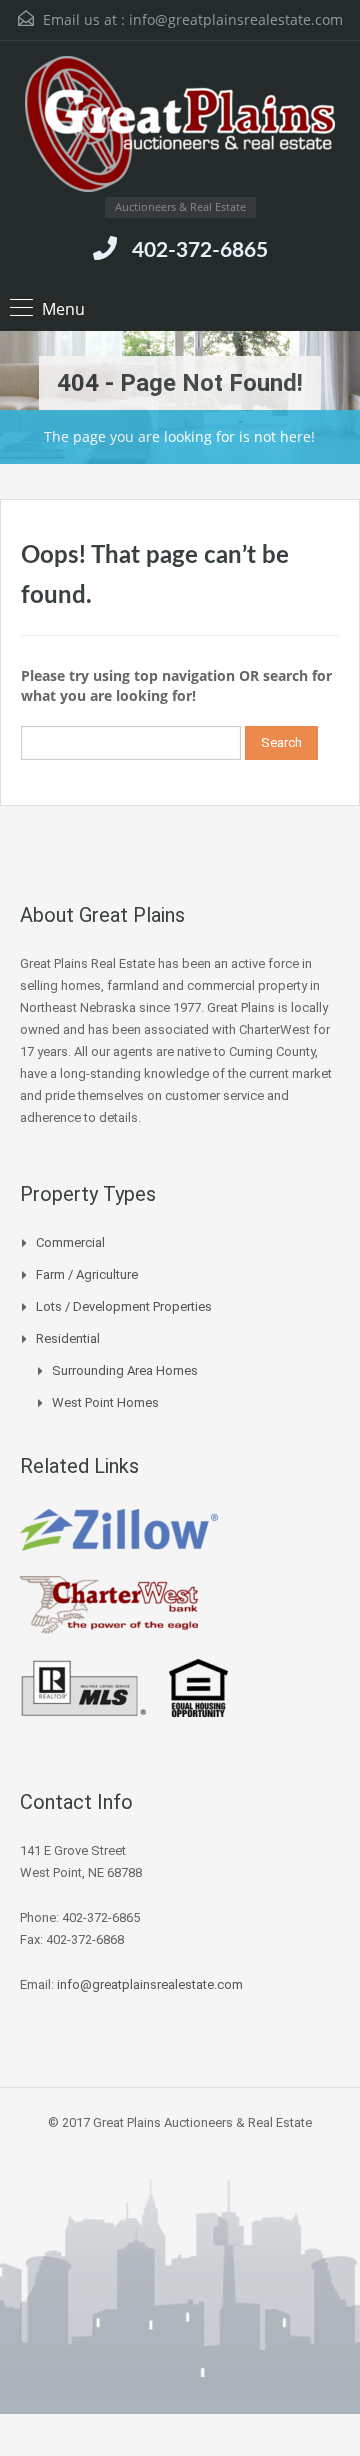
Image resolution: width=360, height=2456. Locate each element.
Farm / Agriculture (87, 1274)
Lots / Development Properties (124, 1306)
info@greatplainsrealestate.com (236, 19)
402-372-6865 (200, 250)
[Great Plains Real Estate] (180, 126)
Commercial (70, 1242)
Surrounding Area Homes (125, 1370)
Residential (68, 1338)
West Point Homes (105, 1402)
